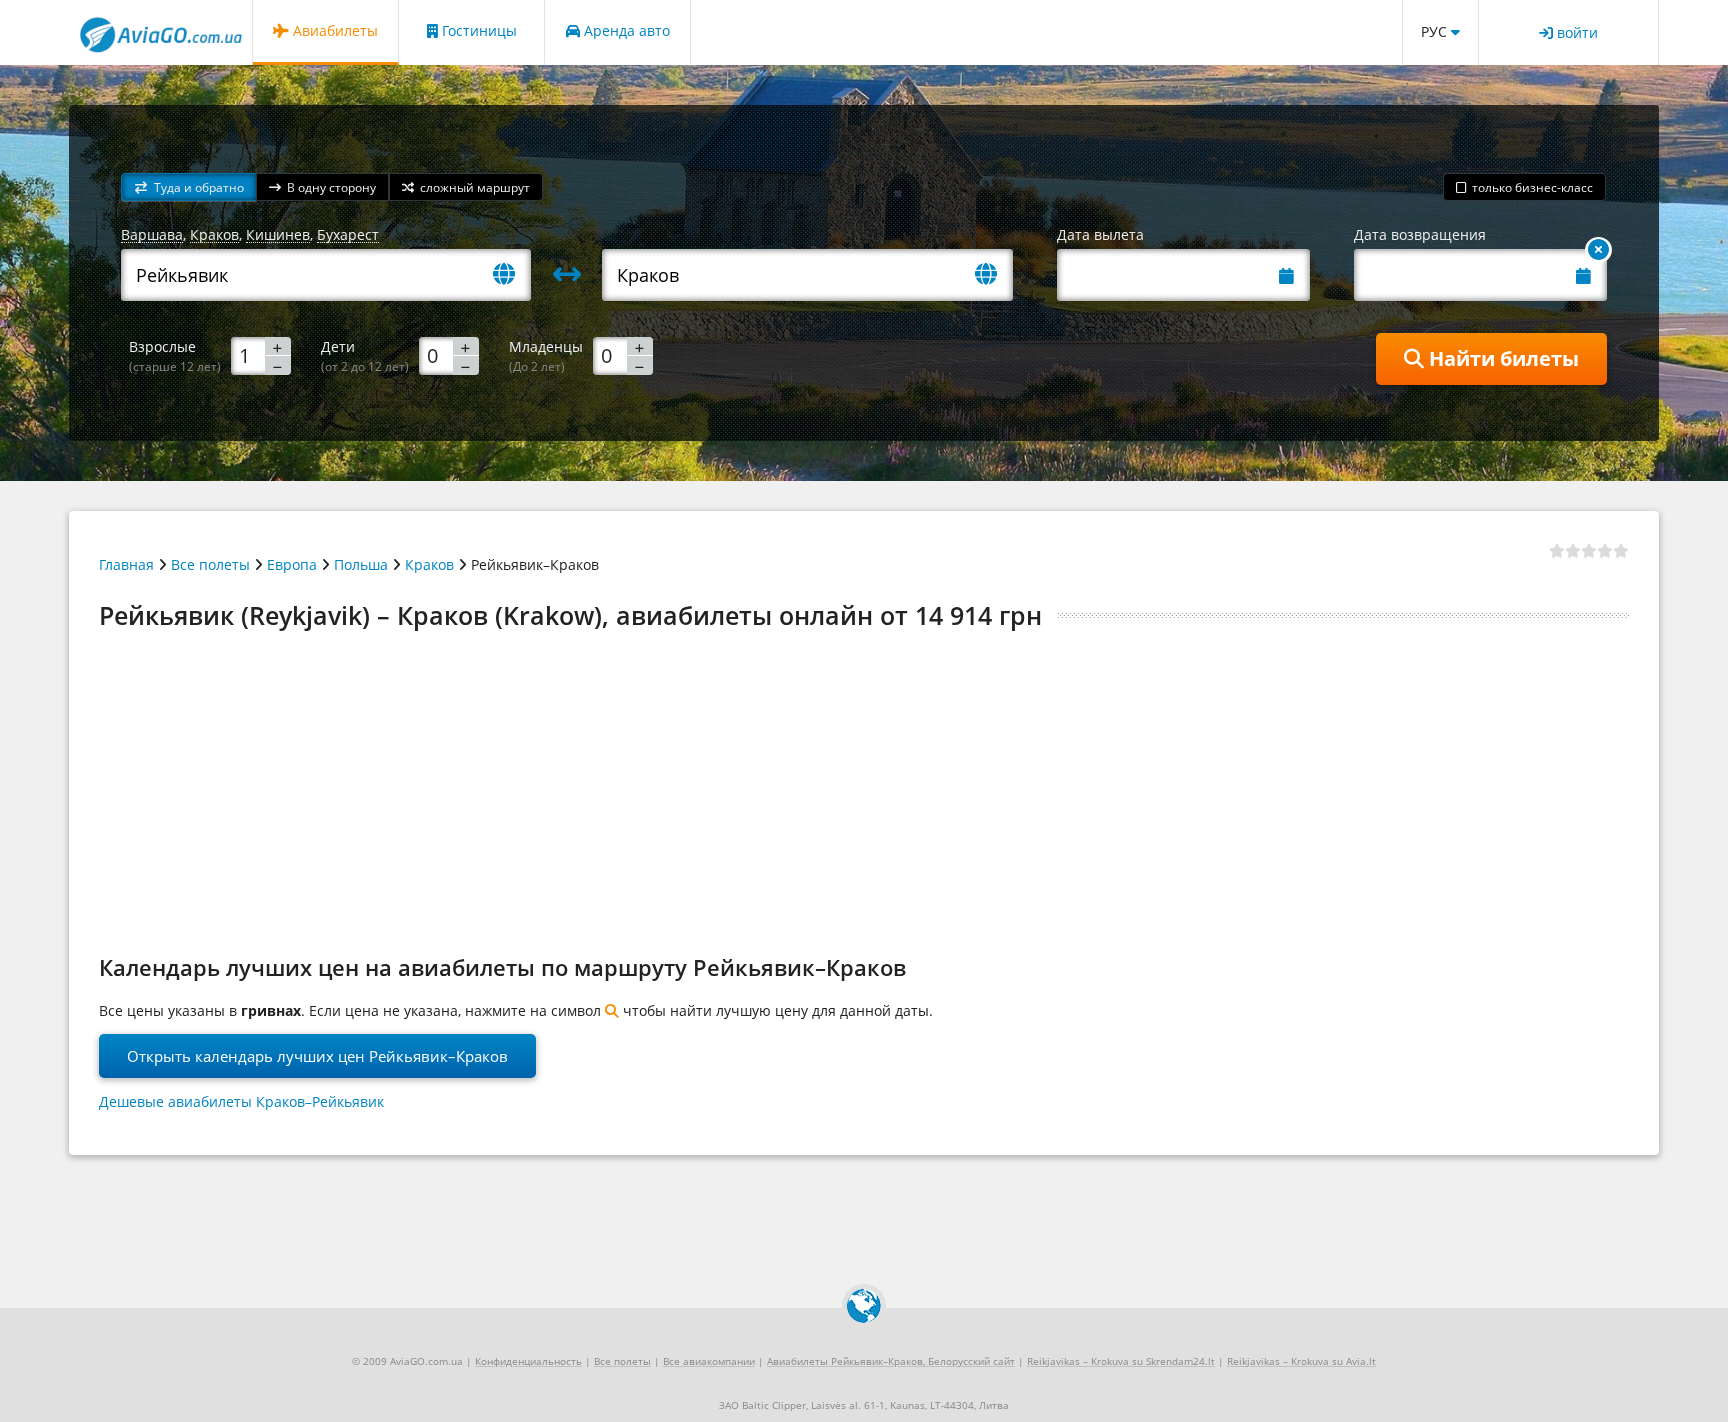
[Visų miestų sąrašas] (512, 275)
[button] (189, 187)
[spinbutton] (261, 355)
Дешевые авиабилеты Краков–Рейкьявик (241, 1101)
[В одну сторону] (1598, 250)
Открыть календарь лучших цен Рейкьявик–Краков (317, 1056)
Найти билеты (1501, 358)
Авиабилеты (333, 30)
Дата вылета (1100, 234)
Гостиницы (477, 30)
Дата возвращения (1420, 234)
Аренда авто (625, 30)
